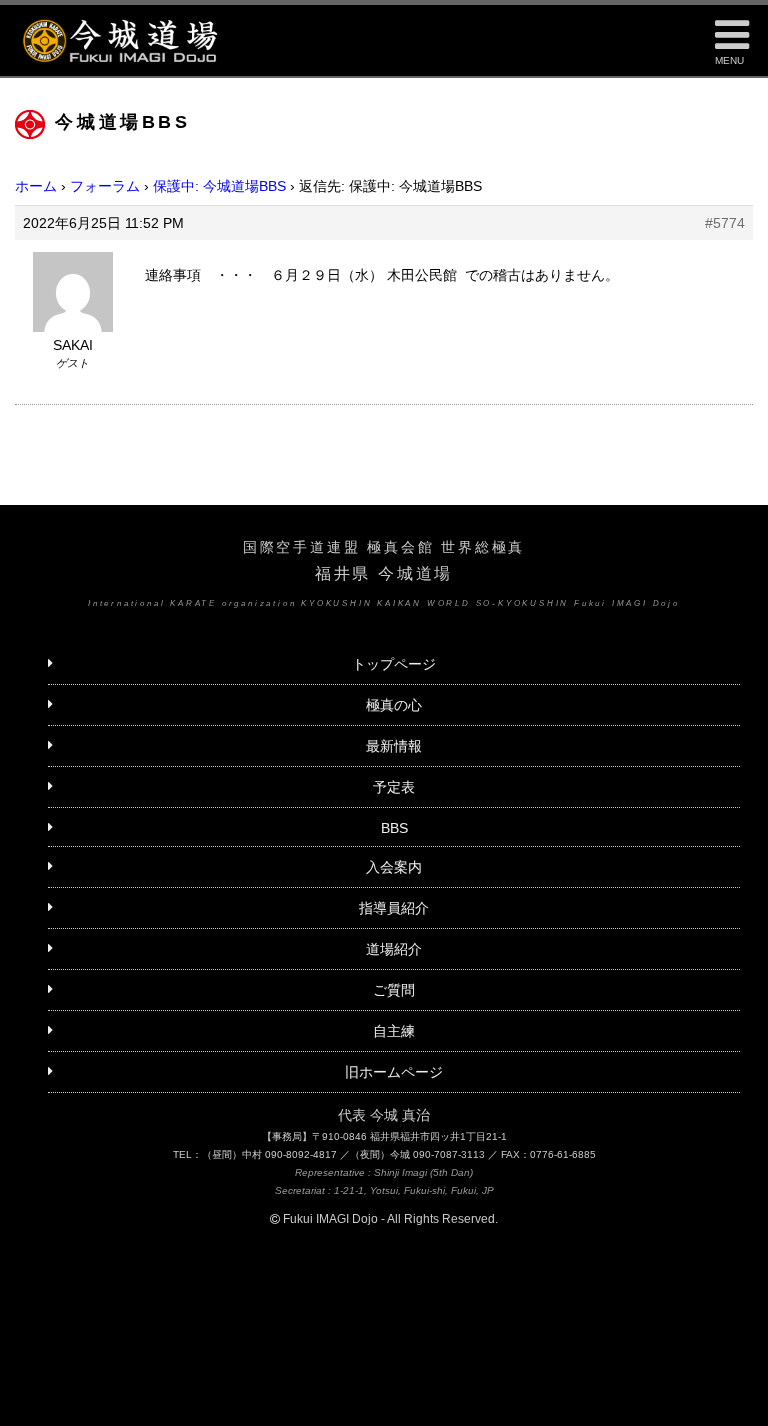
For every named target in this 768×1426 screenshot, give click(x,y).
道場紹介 (394, 949)
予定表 (394, 787)
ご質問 (394, 990)
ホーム (36, 186)
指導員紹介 (394, 908)
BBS (394, 828)
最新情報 (394, 746)
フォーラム (105, 186)
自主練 (394, 1031)
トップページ (394, 664)
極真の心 (394, 705)
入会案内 (394, 867)
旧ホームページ (394, 1072)
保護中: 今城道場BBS (219, 186)
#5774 (725, 223)
